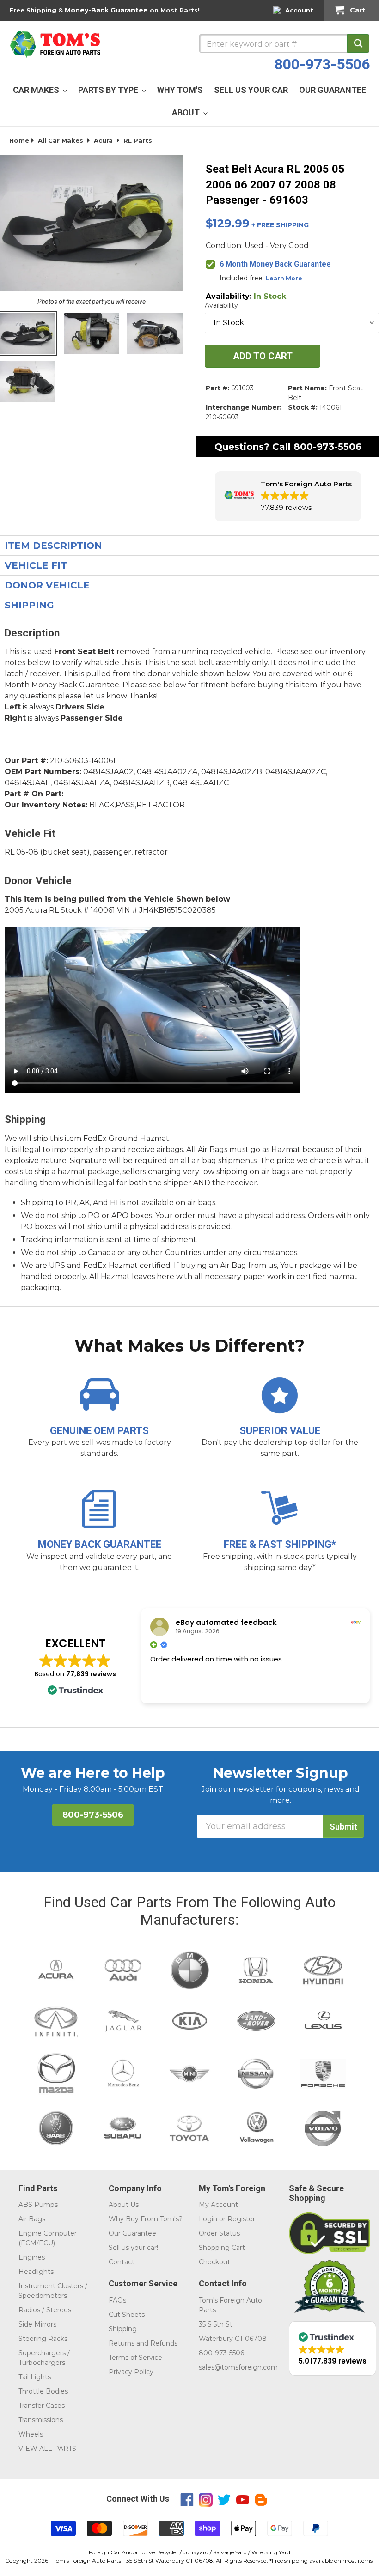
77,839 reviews (91, 1674)
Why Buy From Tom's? (146, 2219)
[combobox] (284, 43)
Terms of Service (135, 2358)
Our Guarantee (132, 2233)
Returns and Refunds (143, 2343)
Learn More (284, 278)
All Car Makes (61, 140)
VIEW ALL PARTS (47, 2449)
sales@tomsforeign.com (238, 2367)
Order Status (219, 2233)
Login (208, 2219)
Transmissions (41, 2420)
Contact (122, 2262)
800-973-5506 (322, 64)
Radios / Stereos (45, 2310)
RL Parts (138, 140)
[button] (288, 496)
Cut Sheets (127, 2315)
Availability (221, 305)
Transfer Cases (42, 2406)
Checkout (214, 2262)
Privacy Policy (131, 2372)
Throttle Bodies (43, 2391)
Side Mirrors (37, 2324)
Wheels (31, 2434)
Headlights (36, 2272)
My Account (218, 2205)
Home (19, 140)
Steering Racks (43, 2339)
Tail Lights (35, 2377)
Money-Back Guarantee (106, 10)
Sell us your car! (133, 2248)
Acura (103, 140)
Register (241, 2219)
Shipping (123, 2329)
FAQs (117, 2300)
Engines (32, 2257)
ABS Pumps (38, 2205)
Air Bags (32, 2219)
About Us (124, 2205)
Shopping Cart (222, 2248)
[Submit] (358, 43)
